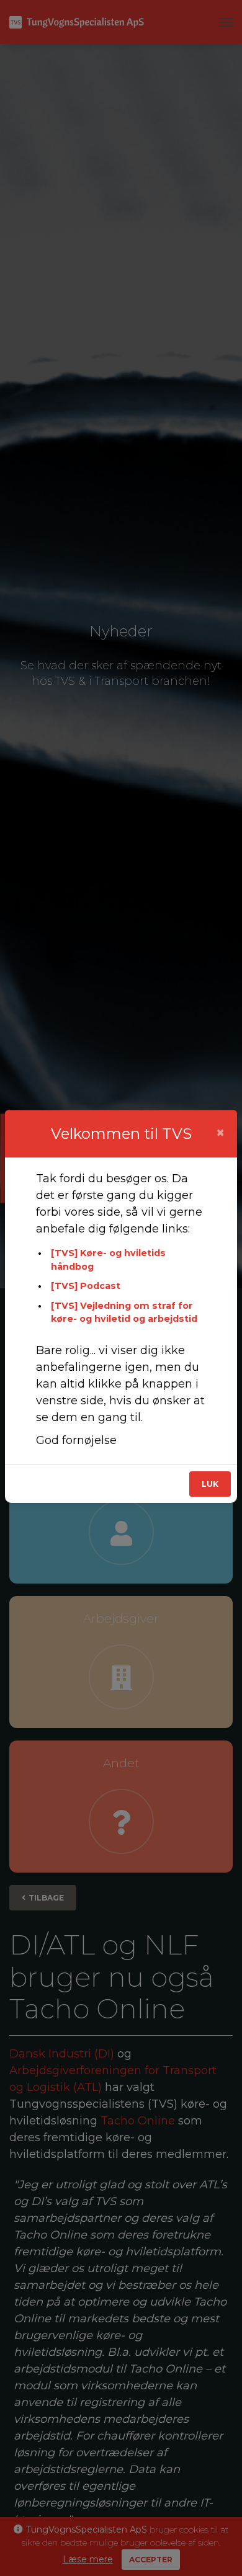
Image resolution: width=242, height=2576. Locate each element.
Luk (210, 1484)
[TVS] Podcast (86, 1286)
